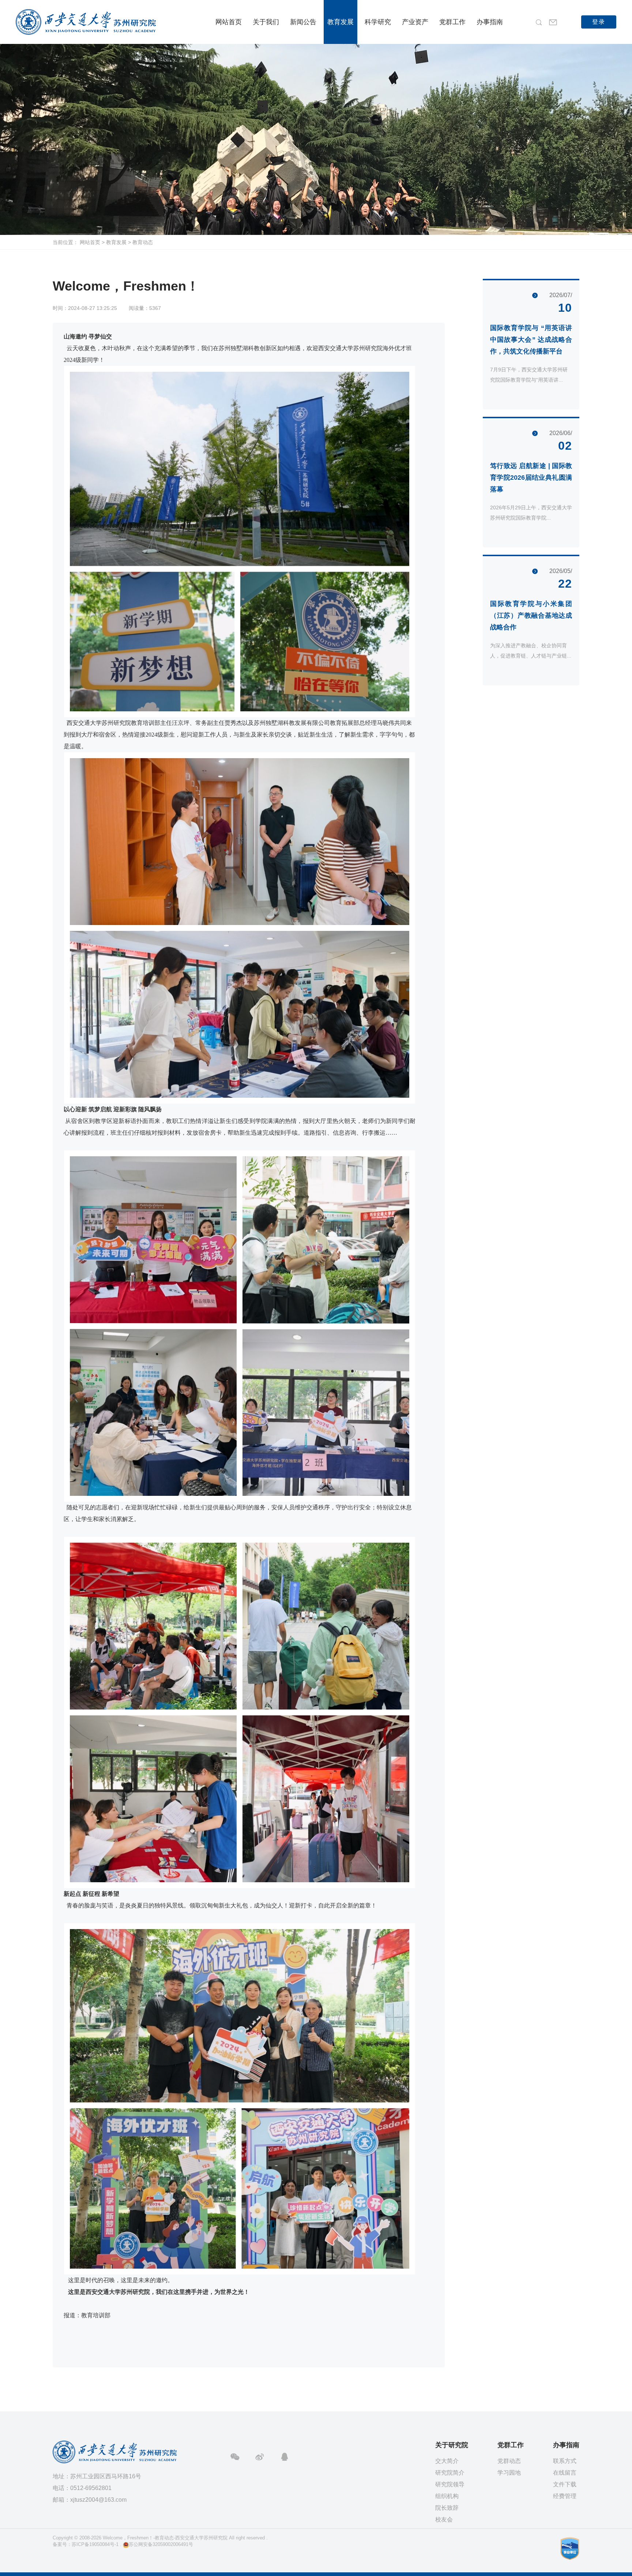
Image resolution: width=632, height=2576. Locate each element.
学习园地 (509, 2473)
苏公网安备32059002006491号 (161, 2544)
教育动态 (143, 242)
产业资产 (415, 22)
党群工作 (452, 22)
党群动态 (509, 2461)
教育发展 (341, 22)
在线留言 (565, 2473)
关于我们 (266, 22)
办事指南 (490, 22)
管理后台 (62, 2555)
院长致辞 (447, 2508)
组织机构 (447, 2496)
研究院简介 (450, 2473)
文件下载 (565, 2484)
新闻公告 (303, 22)
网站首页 (229, 22)
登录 (599, 22)
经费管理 (565, 2496)
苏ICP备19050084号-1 (95, 2544)
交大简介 (447, 2461)
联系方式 (565, 2461)
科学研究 (378, 22)
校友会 (444, 2519)
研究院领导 (450, 2484)
